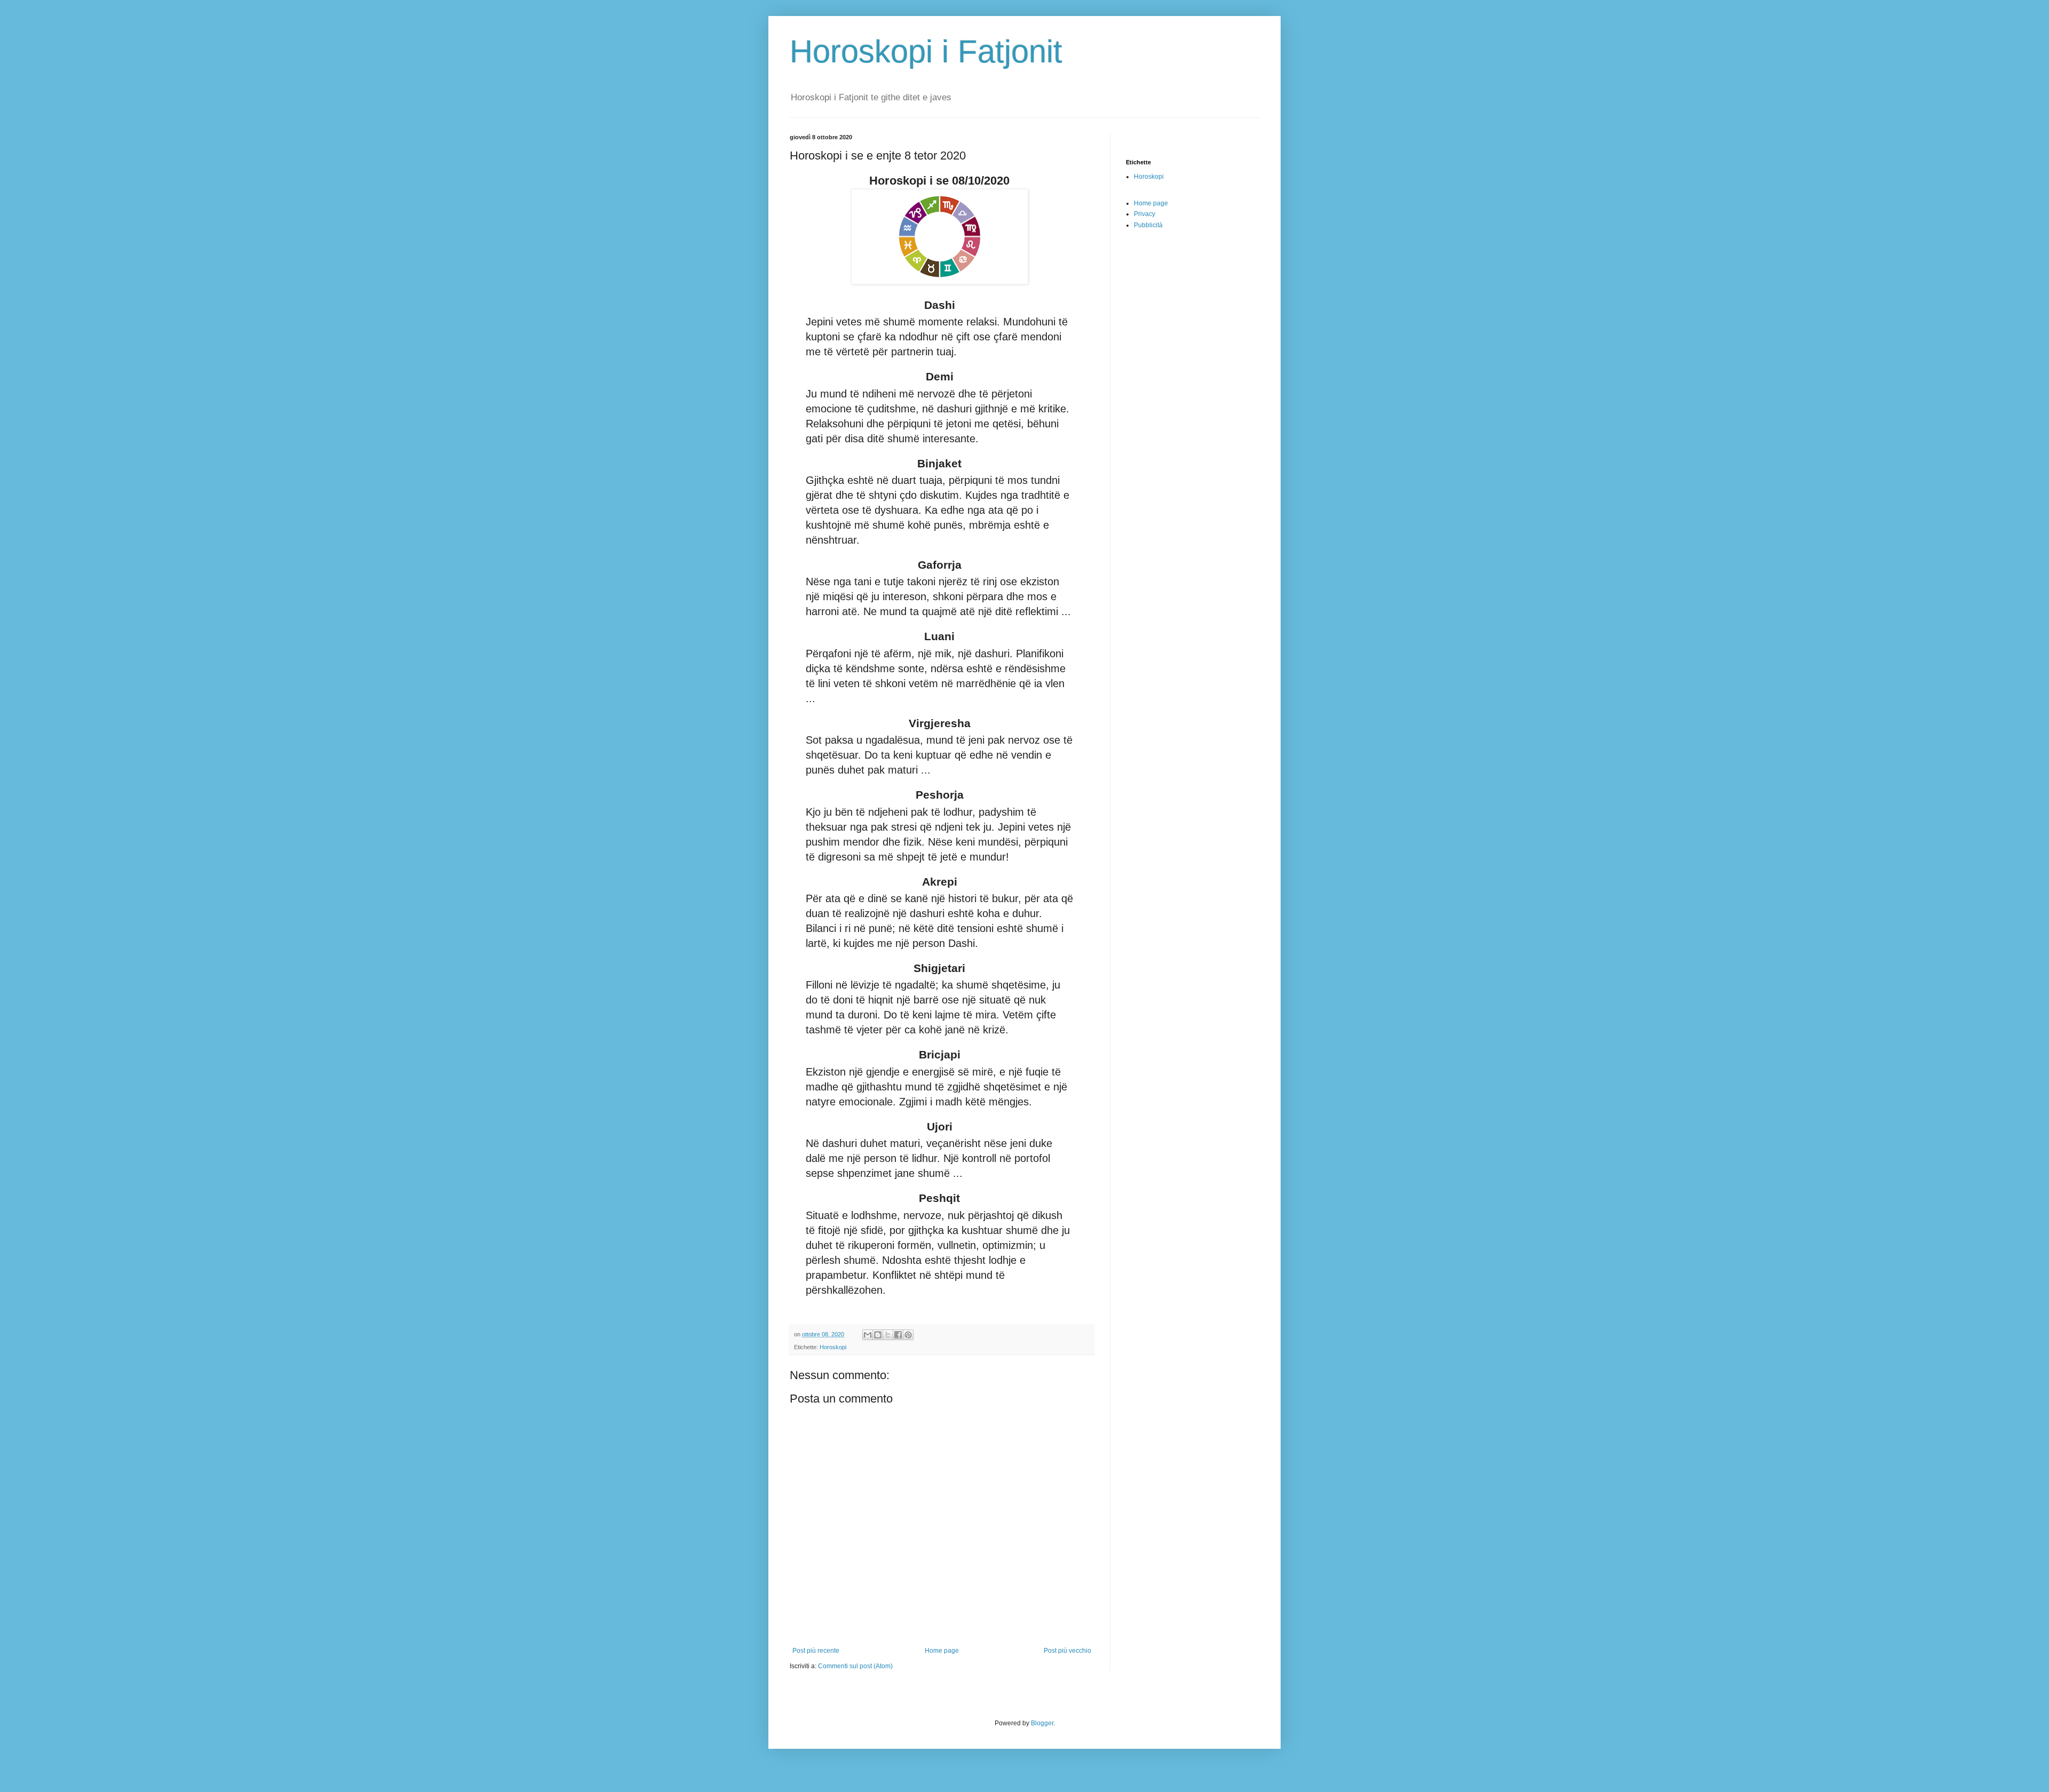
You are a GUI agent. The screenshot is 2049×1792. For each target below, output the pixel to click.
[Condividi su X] (888, 1335)
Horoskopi (833, 1347)
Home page (942, 1651)
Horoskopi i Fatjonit (926, 51)
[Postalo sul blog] (878, 1335)
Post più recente (816, 1651)
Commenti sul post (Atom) (855, 1666)
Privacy (1145, 214)
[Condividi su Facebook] (898, 1335)
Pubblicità (1148, 225)
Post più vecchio (1067, 1651)
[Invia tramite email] (868, 1335)
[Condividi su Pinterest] (908, 1335)
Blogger (1042, 1723)
